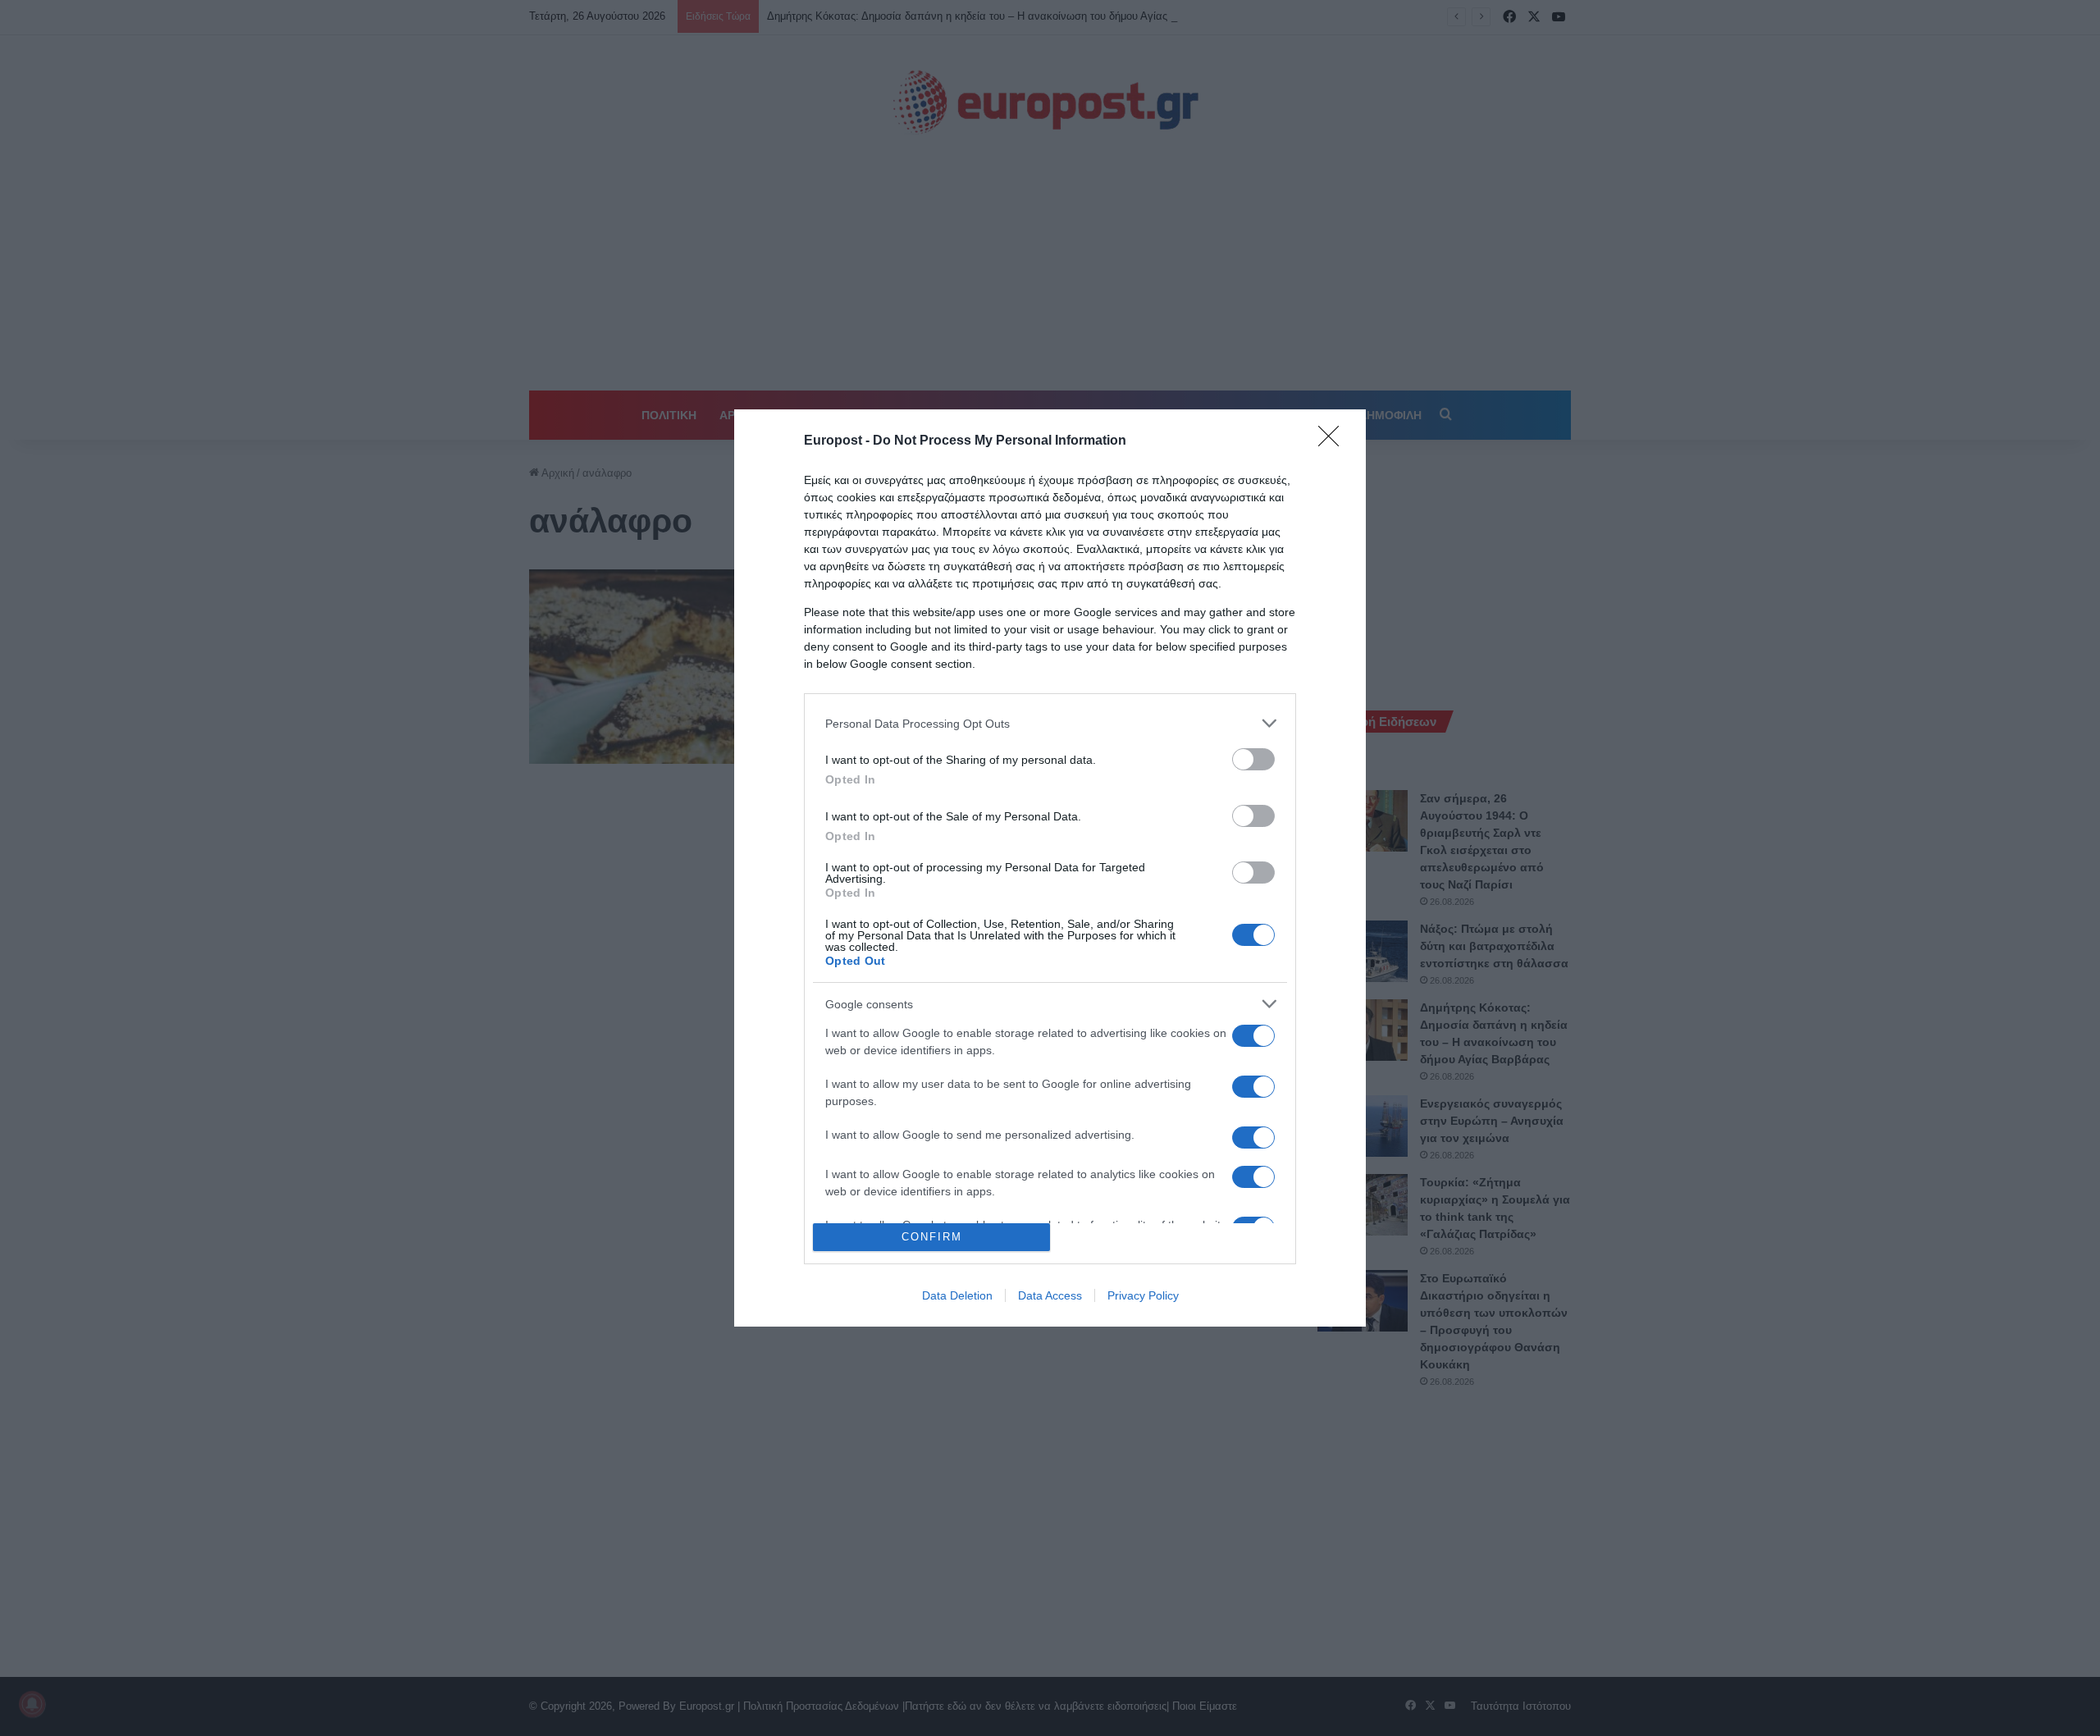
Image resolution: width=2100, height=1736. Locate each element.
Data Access (1050, 1295)
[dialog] (1050, 868)
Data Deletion (957, 1295)
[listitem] (1050, 723)
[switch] (1253, 759)
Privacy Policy (1143, 1295)
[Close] (1334, 441)
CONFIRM (932, 1237)
